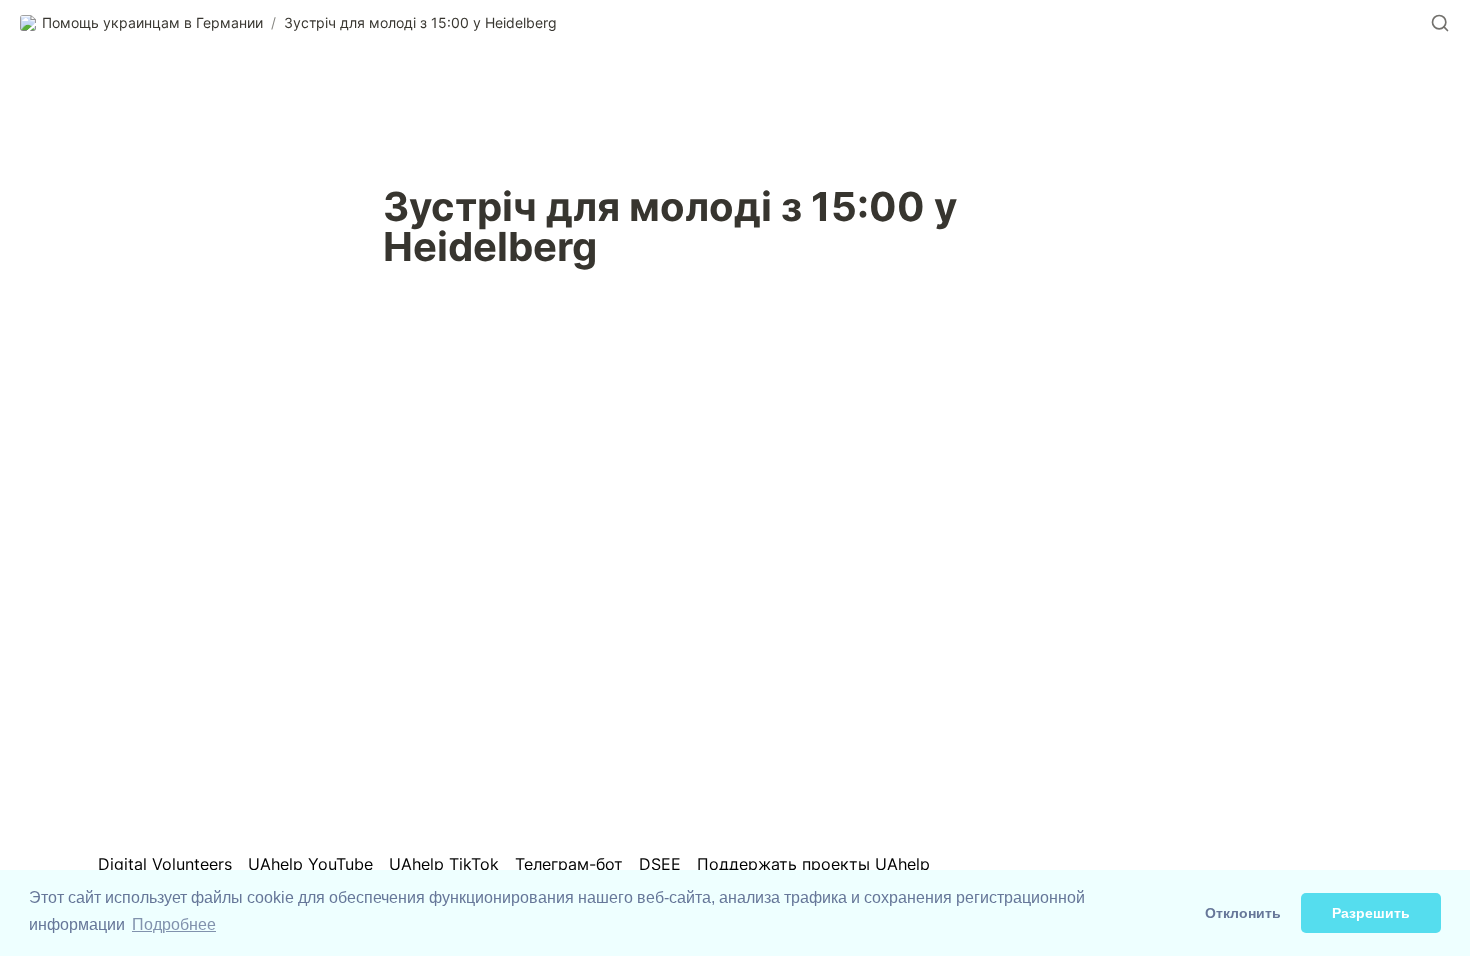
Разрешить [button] (1371, 913)
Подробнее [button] (174, 924)
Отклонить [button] (1243, 913)
